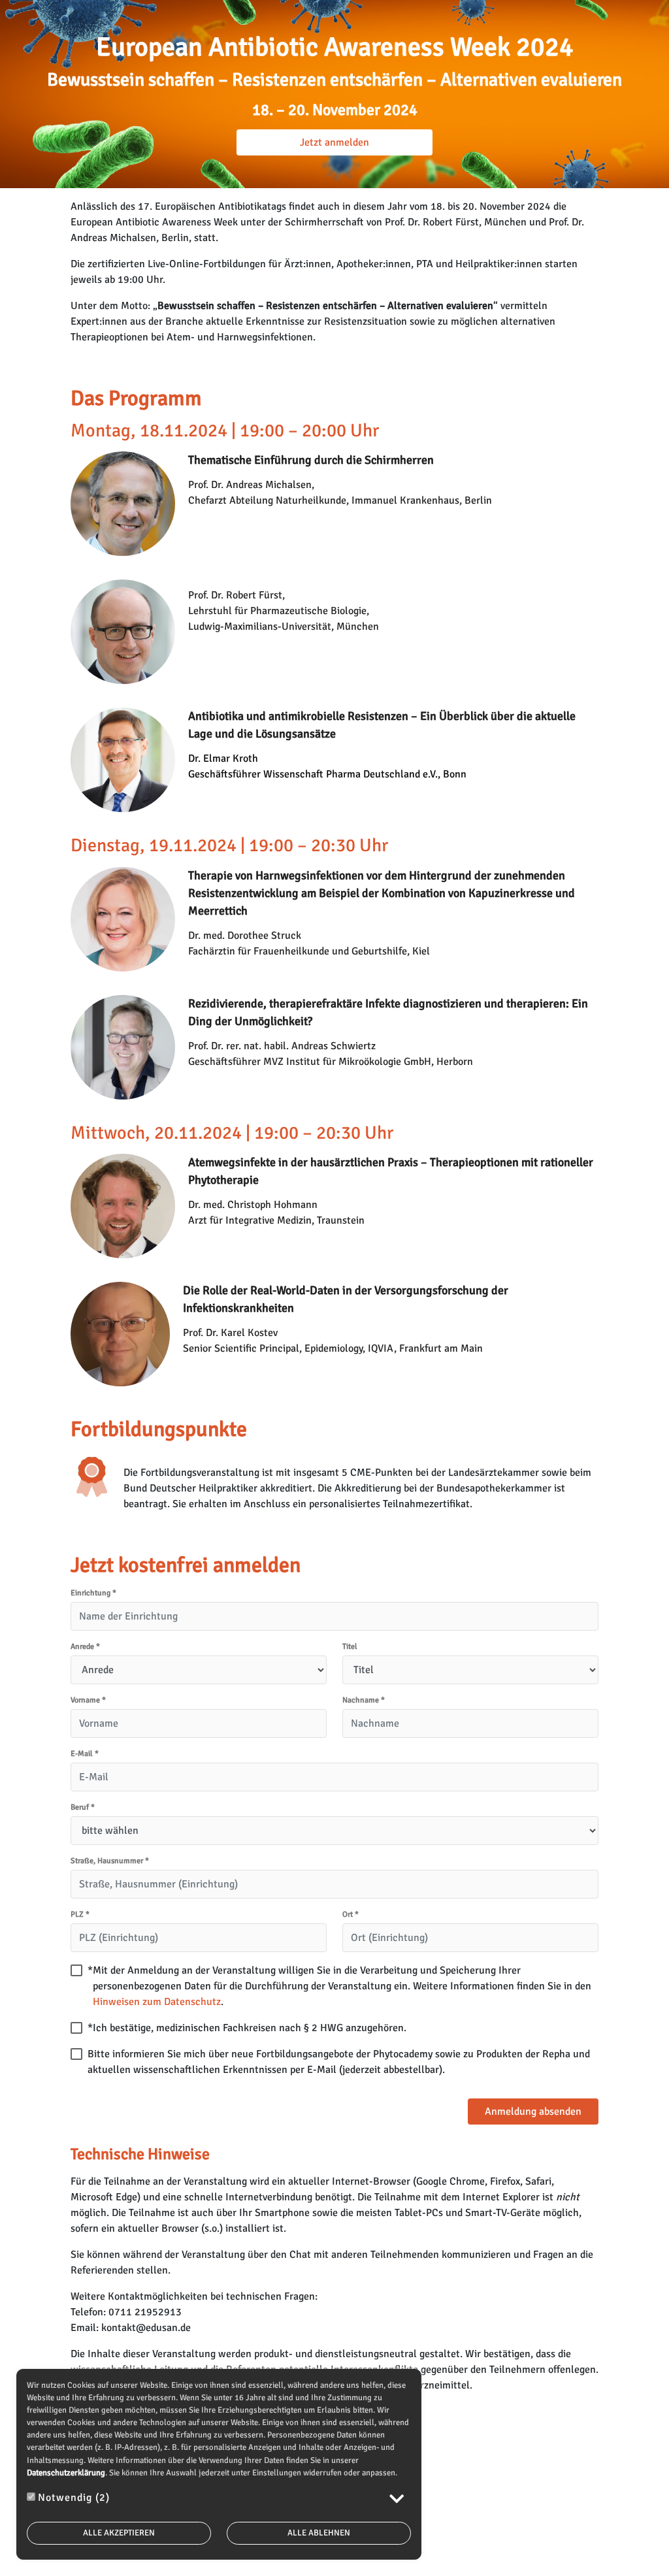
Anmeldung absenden (533, 2111)
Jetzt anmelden (334, 142)
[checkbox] (76, 1970)
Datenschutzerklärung (66, 2473)
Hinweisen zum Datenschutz (157, 2002)
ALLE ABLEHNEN (319, 2533)
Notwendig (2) (74, 2498)
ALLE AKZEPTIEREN (119, 2533)
